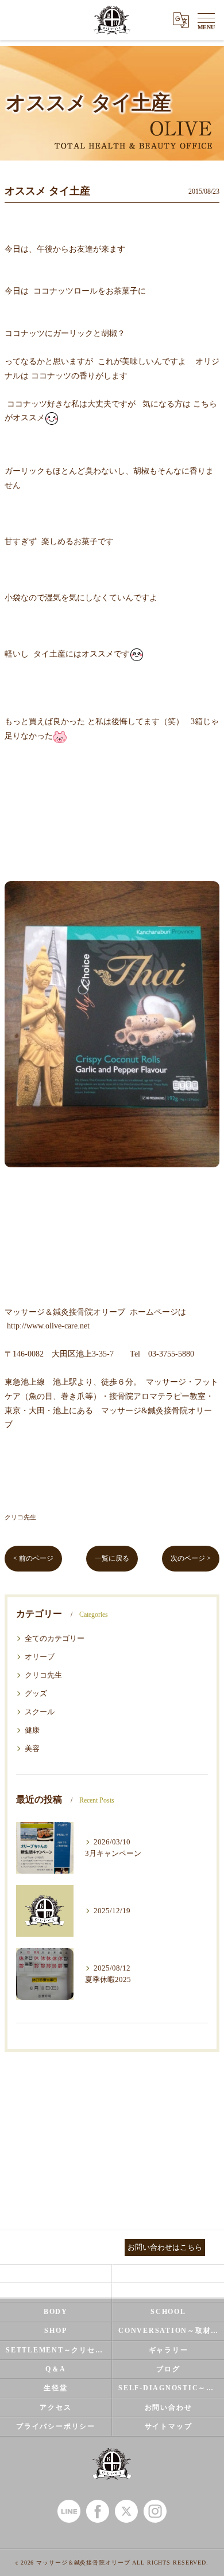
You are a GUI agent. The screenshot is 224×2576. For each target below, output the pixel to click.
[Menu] (206, 20)
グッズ (36, 1694)
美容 (32, 1749)
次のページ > (191, 1558)
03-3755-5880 (171, 1354)
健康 (32, 1730)
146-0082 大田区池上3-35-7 (63, 1354)
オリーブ (40, 1657)
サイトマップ (169, 2426)
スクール (40, 1712)
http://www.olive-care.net (48, 1326)
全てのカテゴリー (55, 1639)
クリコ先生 (20, 1517)
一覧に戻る (112, 1558)
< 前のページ (33, 1558)
